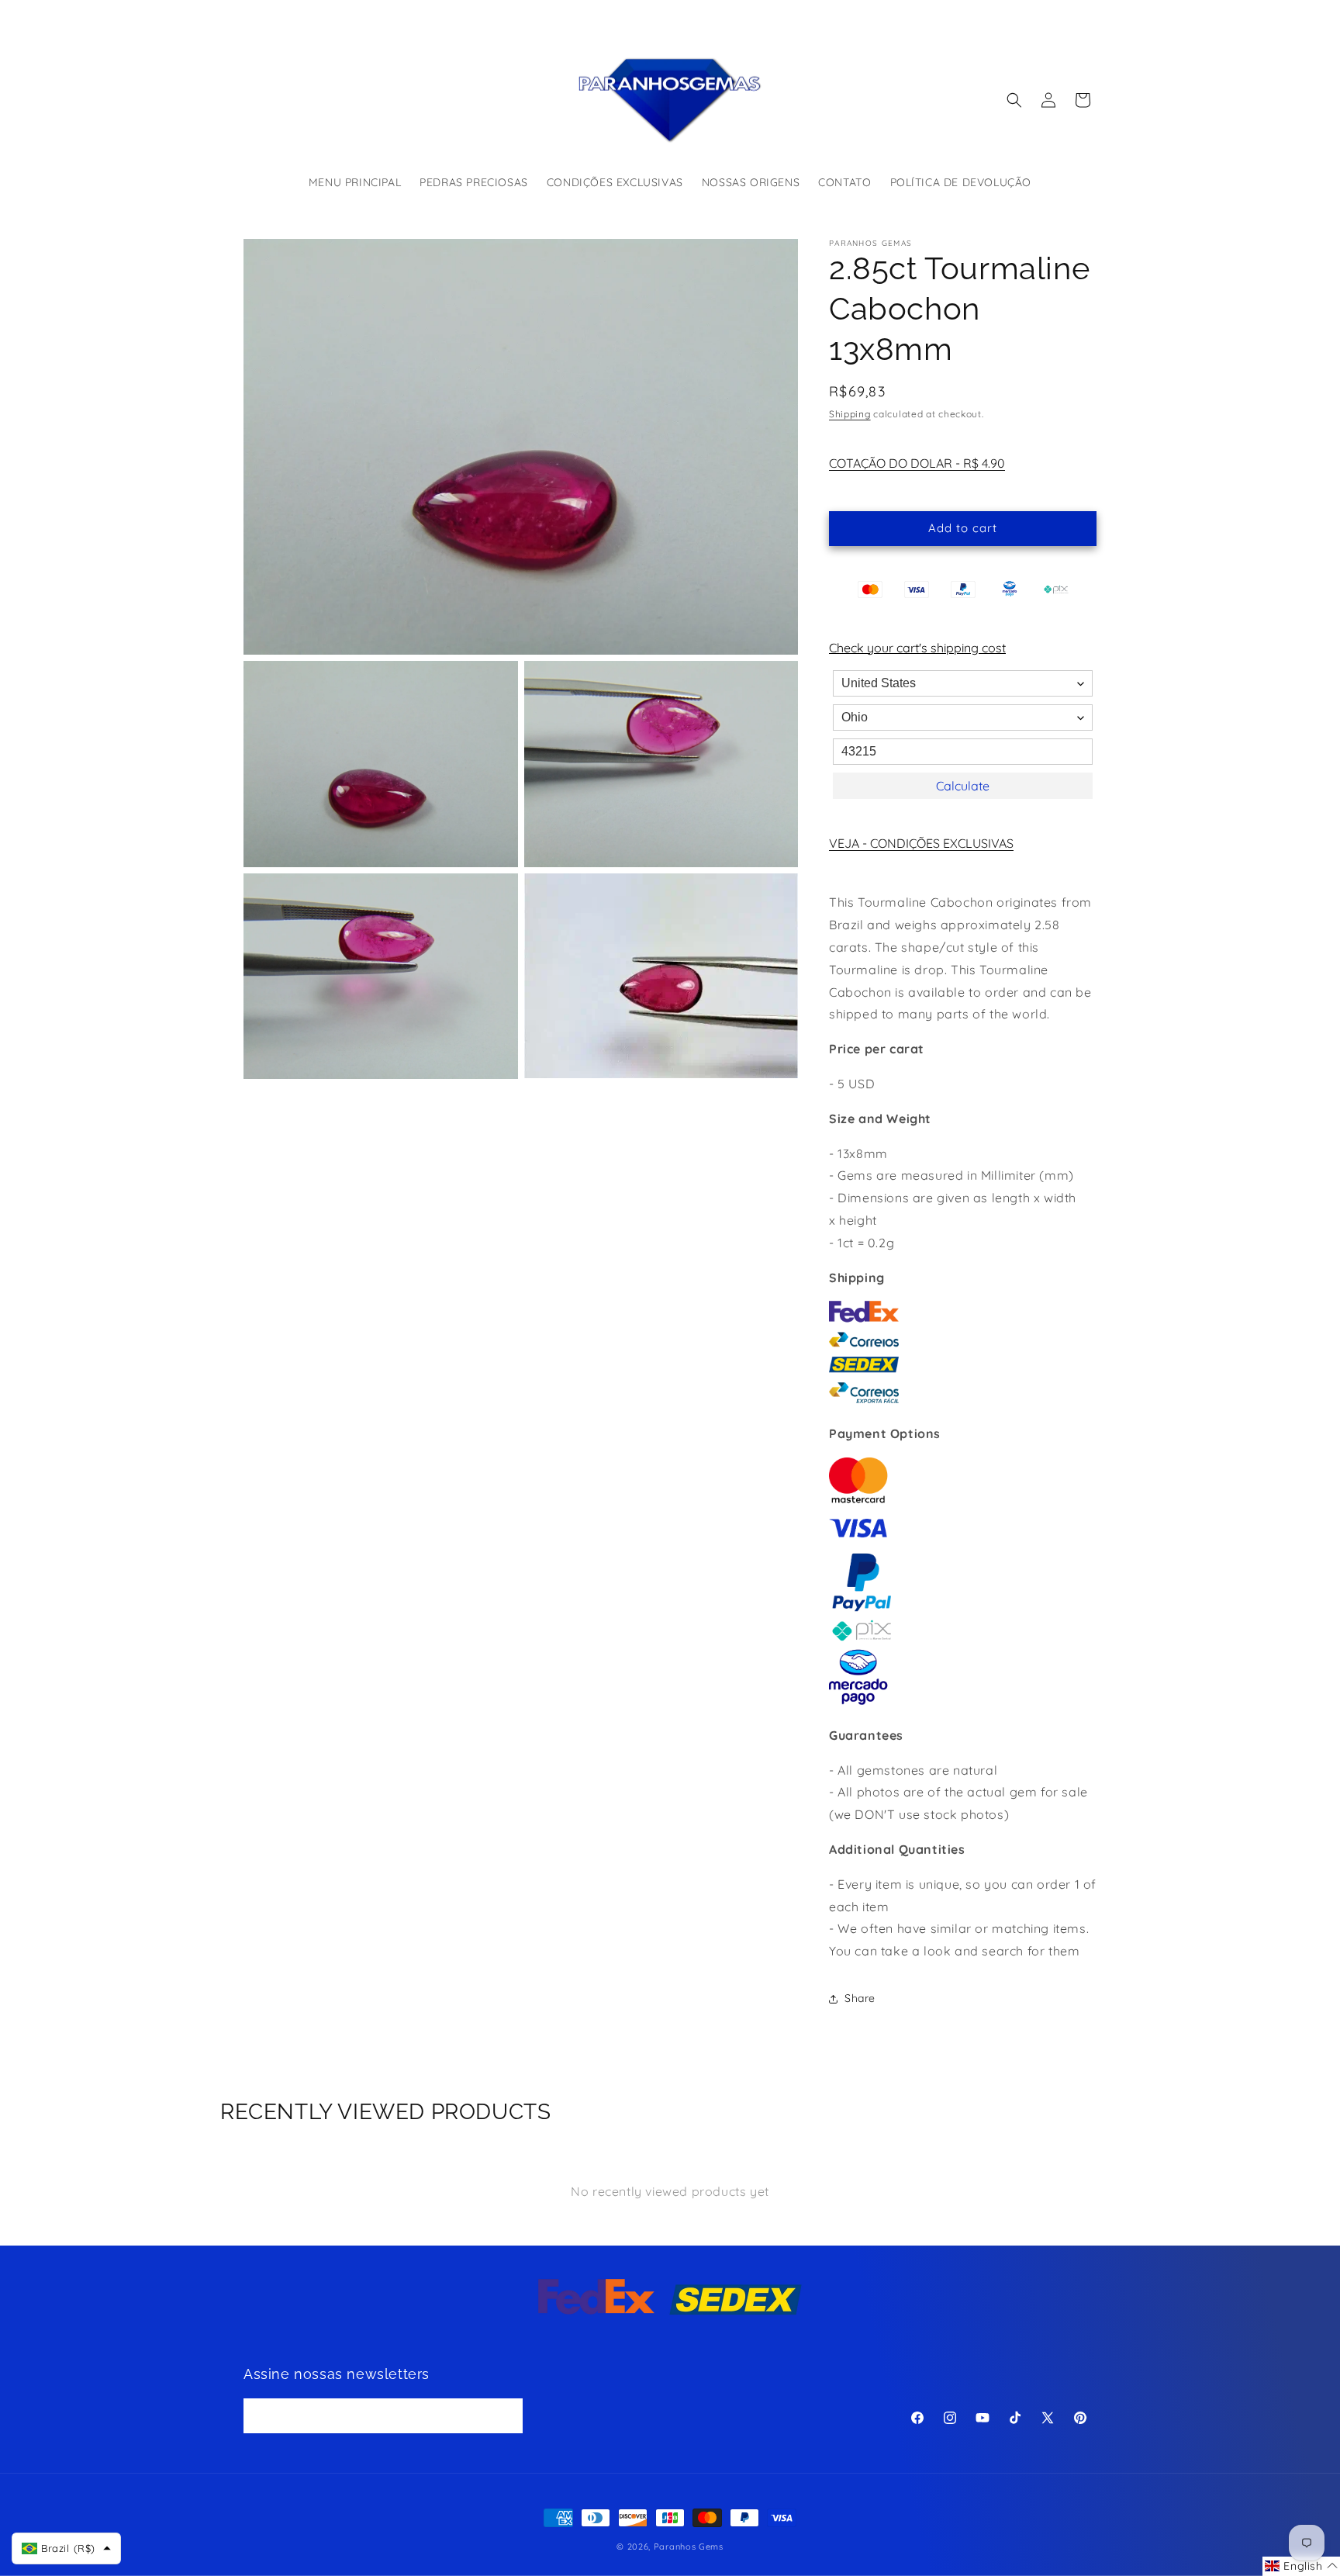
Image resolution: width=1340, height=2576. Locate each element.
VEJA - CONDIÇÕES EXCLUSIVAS (921, 843)
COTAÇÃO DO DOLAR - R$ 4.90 (917, 463)
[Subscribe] (506, 2417)
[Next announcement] (835, 15)
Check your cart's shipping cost (917, 648)
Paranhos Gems (689, 2547)
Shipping (850, 414)
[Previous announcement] (505, 15)
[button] (1014, 100)
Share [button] (860, 1998)
